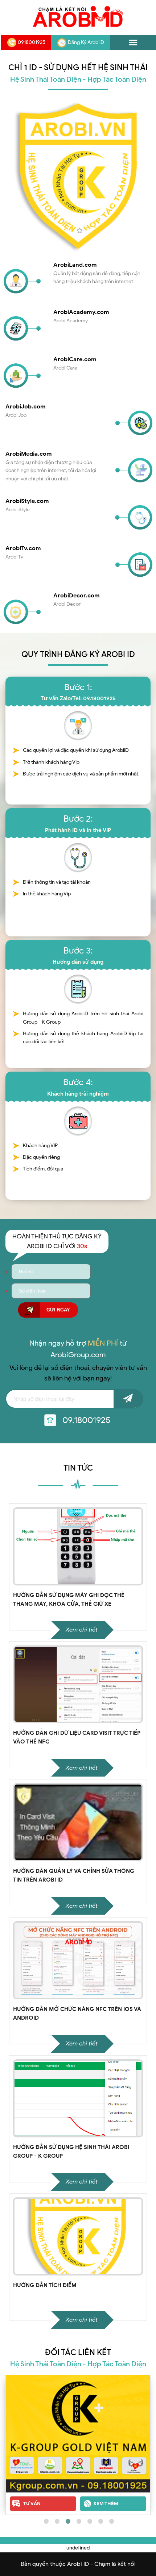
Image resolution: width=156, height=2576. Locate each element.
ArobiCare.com (75, 359)
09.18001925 (87, 1420)
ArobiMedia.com (29, 454)
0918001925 (32, 42)
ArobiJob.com (26, 406)
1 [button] (45, 2520)
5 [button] (89, 2520)
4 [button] (78, 2520)
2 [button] (56, 2520)
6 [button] (100, 2520)
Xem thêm (106, 2504)
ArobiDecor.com (77, 595)
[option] (78, 2445)
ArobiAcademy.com (81, 312)
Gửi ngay (58, 1310)
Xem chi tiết (82, 1630)
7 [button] (111, 2520)
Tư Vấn (32, 2504)
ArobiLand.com (75, 265)
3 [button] (67, 2520)
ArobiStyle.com (27, 501)
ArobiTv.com (23, 548)
